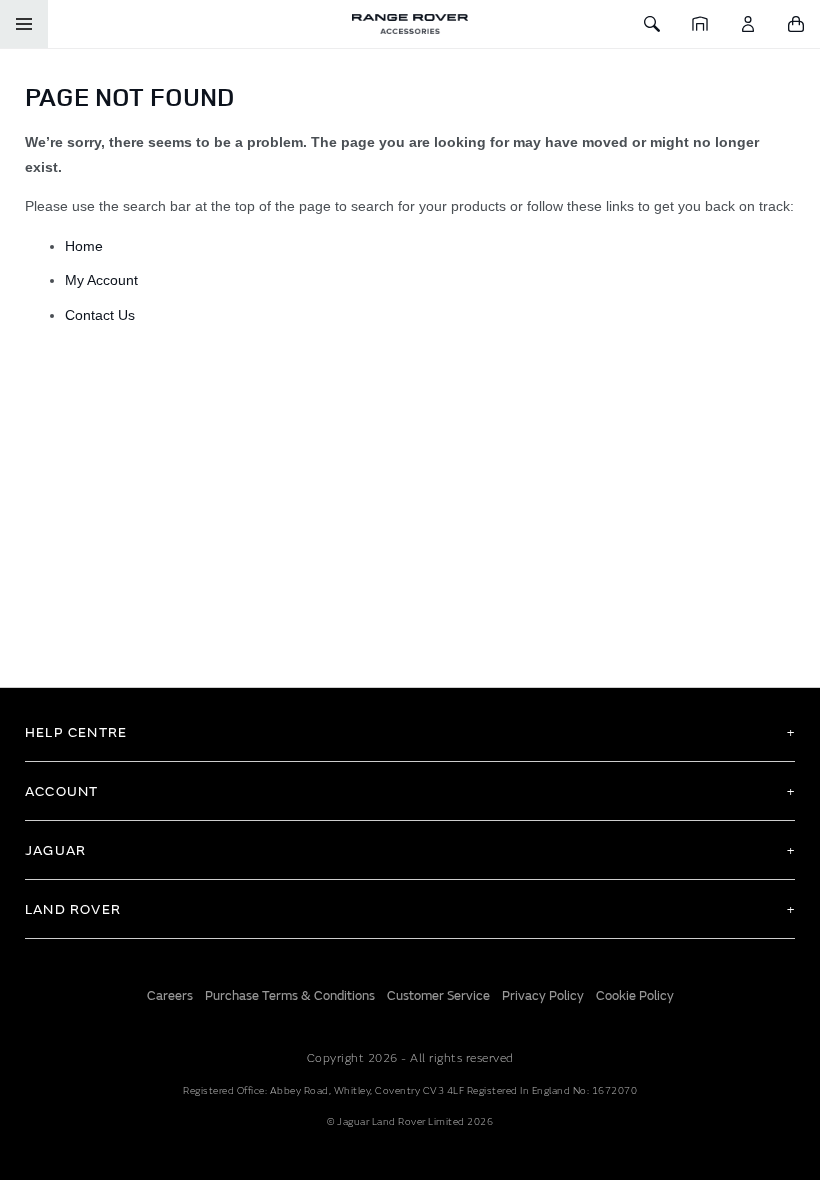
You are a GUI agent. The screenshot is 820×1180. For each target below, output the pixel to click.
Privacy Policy (543, 996)
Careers (170, 996)
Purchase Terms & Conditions (290, 996)
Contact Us (100, 315)
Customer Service (438, 996)
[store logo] (410, 24)
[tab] (410, 732)
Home (84, 246)
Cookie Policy (635, 996)
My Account (101, 280)
